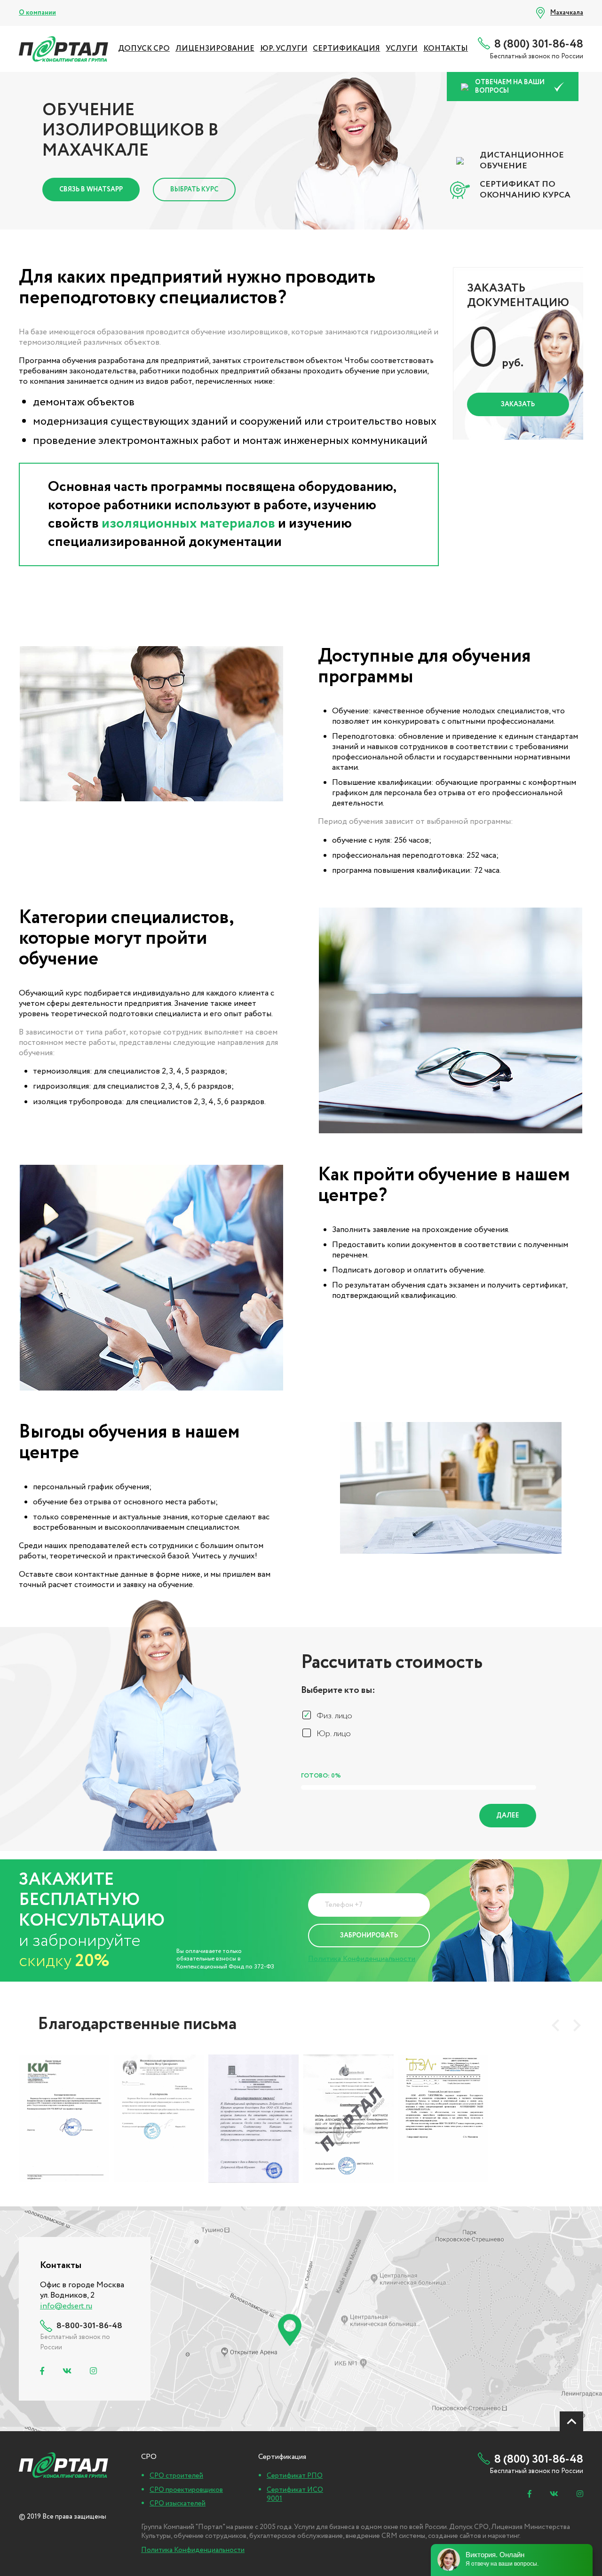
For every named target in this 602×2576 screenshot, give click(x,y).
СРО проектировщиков (186, 2490)
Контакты (446, 49)
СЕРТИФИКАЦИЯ (346, 49)
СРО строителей (176, 2476)
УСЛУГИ (402, 49)
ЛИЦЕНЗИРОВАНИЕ (215, 49)
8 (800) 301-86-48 (539, 44)
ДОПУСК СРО (144, 49)
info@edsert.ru (66, 2306)
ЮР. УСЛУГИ (284, 49)
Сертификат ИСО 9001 (295, 2495)
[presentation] (555, 2025)
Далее (508, 1816)
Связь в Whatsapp (91, 190)
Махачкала (567, 13)
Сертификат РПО (295, 2476)
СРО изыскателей (178, 2504)
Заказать (518, 404)
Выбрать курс (194, 190)
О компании (37, 13)
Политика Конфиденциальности (362, 1959)
